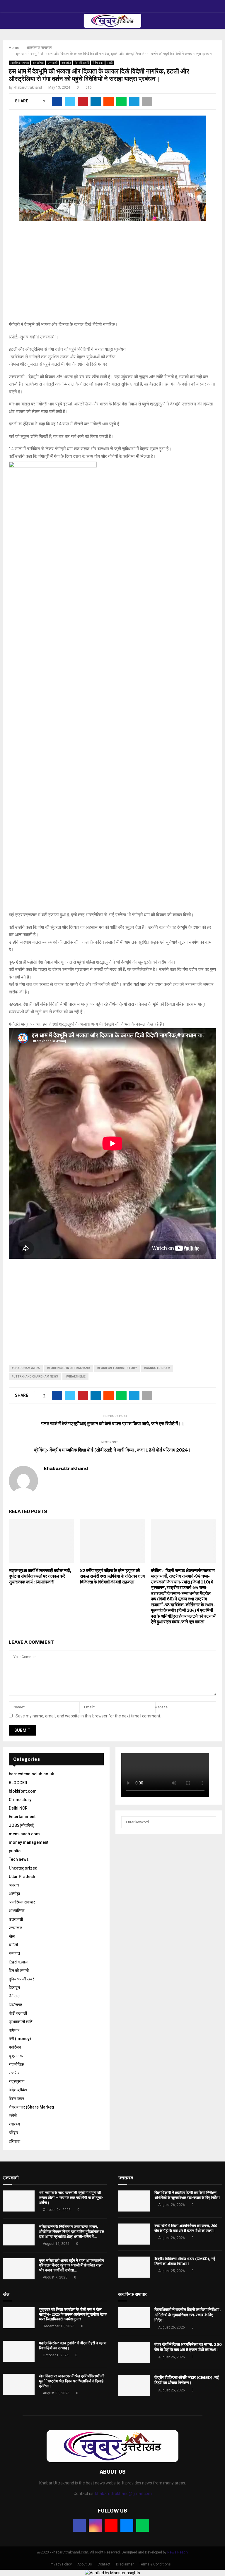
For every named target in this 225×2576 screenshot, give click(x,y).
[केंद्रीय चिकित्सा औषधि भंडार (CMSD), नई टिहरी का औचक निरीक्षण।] (134, 2267)
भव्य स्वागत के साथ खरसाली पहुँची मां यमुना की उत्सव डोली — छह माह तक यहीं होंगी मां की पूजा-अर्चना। (71, 2198)
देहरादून (14, 1987)
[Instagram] (95, 2525)
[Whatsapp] (143, 2525)
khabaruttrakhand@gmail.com (123, 2494)
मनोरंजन (15, 2047)
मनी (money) (20, 2039)
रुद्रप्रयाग (17, 2081)
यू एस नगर (16, 2056)
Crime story (20, 1800)
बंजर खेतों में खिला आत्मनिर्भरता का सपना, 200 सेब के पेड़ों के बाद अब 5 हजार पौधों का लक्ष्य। (186, 2228)
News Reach (178, 2552)
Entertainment (22, 1817)
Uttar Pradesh (22, 1877)
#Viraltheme (75, 1376)
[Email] (127, 2525)
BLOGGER (18, 1783)
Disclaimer (125, 2564)
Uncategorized (23, 1868)
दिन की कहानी (82, 63)
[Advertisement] (112, 274)
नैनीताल (15, 1996)
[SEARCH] (210, 1822)
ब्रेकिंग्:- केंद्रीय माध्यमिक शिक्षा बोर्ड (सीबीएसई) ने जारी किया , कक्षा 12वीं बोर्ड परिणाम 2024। (112, 1450)
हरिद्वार (13, 2133)
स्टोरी (110, 63)
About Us (85, 2564)
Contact (104, 2564)
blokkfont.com (23, 1791)
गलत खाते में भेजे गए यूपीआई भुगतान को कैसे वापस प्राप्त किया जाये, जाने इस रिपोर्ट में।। (113, 1424)
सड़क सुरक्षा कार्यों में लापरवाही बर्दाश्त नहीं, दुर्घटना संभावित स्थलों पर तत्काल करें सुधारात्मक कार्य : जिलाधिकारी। (40, 1576)
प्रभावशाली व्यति (21, 2022)
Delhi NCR (18, 1808)
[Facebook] (79, 2525)
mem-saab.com (24, 1834)
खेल (12, 1936)
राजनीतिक (16, 2064)
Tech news (19, 1859)
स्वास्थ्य (14, 2124)
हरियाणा (15, 2141)
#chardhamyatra (26, 1368)
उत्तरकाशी (52, 63)
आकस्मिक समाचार (19, 63)
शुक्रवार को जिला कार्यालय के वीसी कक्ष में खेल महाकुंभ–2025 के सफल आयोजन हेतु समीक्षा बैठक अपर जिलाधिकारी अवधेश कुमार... (73, 2314)
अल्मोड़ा (14, 1894)
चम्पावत (14, 1953)
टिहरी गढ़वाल (18, 1962)
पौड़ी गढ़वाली (18, 2013)
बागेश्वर (14, 2030)
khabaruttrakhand (28, 87)
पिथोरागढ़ (16, 2005)
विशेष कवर (98, 63)
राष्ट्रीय (14, 2073)
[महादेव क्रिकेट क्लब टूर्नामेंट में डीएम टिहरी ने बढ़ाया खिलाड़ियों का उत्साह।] (19, 2351)
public (15, 1851)
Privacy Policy (61, 2564)
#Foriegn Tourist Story (117, 1368)
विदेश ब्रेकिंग (18, 2090)
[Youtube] (111, 2525)
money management (29, 1842)
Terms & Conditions (155, 2564)
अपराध (14, 1885)
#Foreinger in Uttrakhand (69, 1368)
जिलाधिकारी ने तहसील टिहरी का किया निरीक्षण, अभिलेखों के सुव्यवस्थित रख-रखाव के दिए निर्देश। (188, 2195)
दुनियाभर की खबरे (21, 1979)
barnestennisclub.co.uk (31, 1774)
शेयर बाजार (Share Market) (31, 2107)
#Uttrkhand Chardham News (35, 1376)
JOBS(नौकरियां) (22, 1825)
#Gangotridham (157, 1368)
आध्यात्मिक (38, 63)
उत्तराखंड (66, 63)
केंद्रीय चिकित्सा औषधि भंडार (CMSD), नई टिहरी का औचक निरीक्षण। (185, 2261)
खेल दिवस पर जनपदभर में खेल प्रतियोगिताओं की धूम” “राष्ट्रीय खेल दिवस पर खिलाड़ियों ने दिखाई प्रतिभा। (72, 2381)
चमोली (13, 1945)
